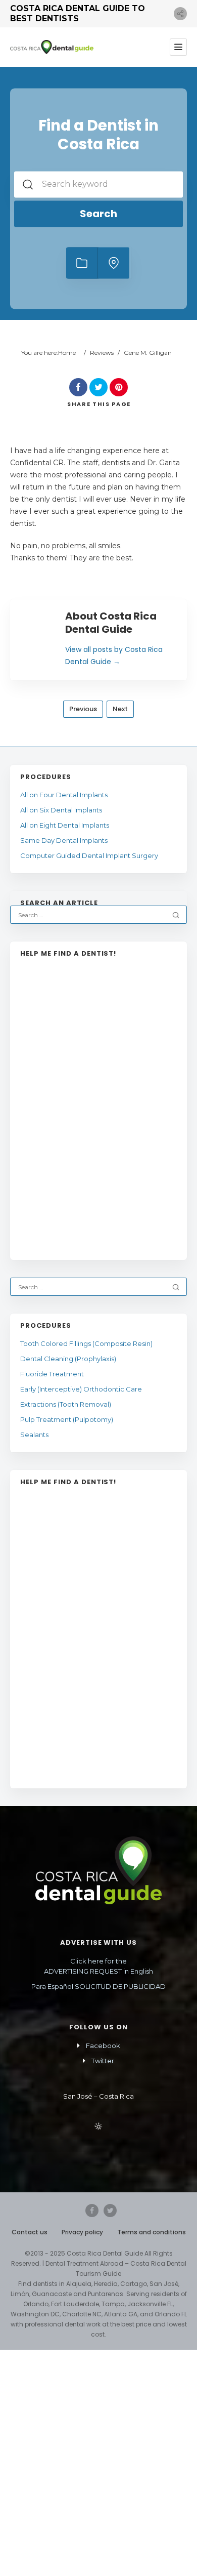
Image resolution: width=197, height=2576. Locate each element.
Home (67, 353)
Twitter (103, 2061)
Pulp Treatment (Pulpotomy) (67, 1419)
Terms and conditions (152, 2232)
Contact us (30, 2232)
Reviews (102, 353)
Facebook (103, 2046)
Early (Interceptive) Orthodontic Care (81, 1389)
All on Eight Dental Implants (65, 825)
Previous (83, 709)
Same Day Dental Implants (64, 840)
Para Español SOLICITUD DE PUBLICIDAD (98, 1986)
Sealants (34, 1435)
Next (120, 709)
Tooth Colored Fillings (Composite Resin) (86, 1343)
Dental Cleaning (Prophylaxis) (68, 1359)
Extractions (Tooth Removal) (66, 1404)
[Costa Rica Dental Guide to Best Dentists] (52, 47)
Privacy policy (82, 2232)
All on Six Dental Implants (61, 810)
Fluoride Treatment (52, 1374)
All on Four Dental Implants (64, 795)
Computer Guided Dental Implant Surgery (90, 855)
